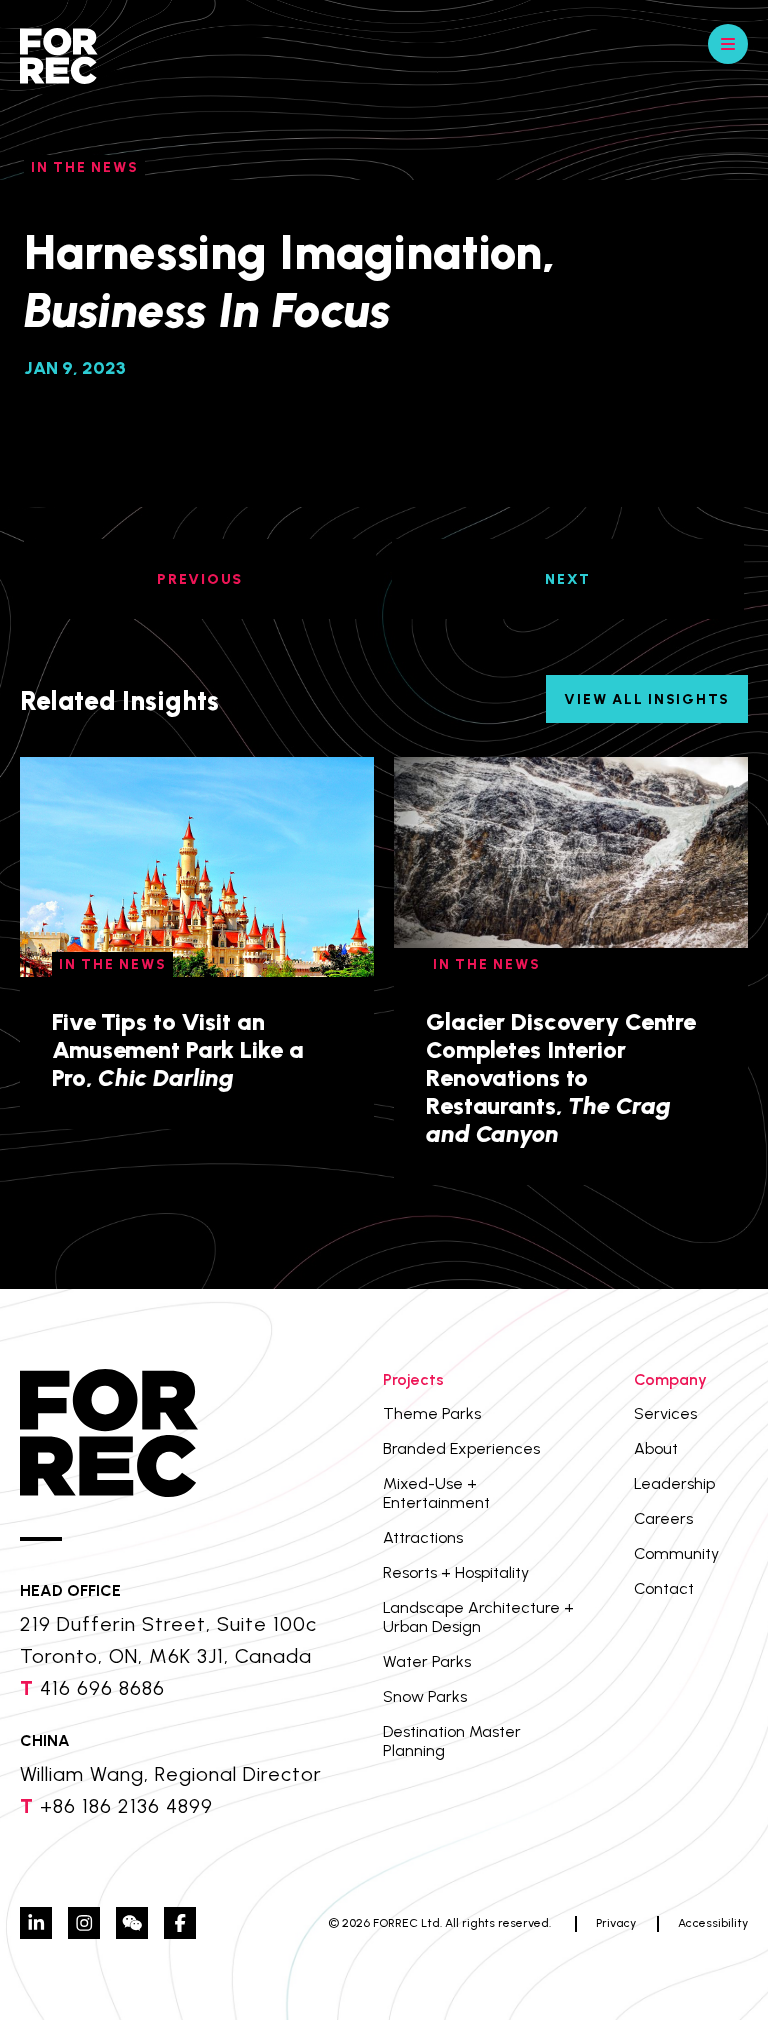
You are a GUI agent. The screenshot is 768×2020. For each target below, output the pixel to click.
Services (665, 1413)
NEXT (568, 579)
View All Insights (647, 699)
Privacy (616, 1923)
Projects (413, 1379)
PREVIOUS (200, 579)
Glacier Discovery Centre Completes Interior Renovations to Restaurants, (561, 1077)
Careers (663, 1518)
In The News (84, 167)
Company (670, 1379)
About (656, 1448)
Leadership (674, 1483)
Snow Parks (425, 1696)
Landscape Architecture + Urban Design (478, 1617)
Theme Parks (432, 1413)
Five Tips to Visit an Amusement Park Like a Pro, (177, 1049)
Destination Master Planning (452, 1741)
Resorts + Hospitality (456, 1572)
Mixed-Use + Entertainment (436, 1493)
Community (676, 1553)
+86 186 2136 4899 (126, 1806)
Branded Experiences (461, 1448)
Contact (664, 1588)
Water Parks (427, 1661)
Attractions (423, 1537)
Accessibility (713, 1923)
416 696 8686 (102, 1688)
